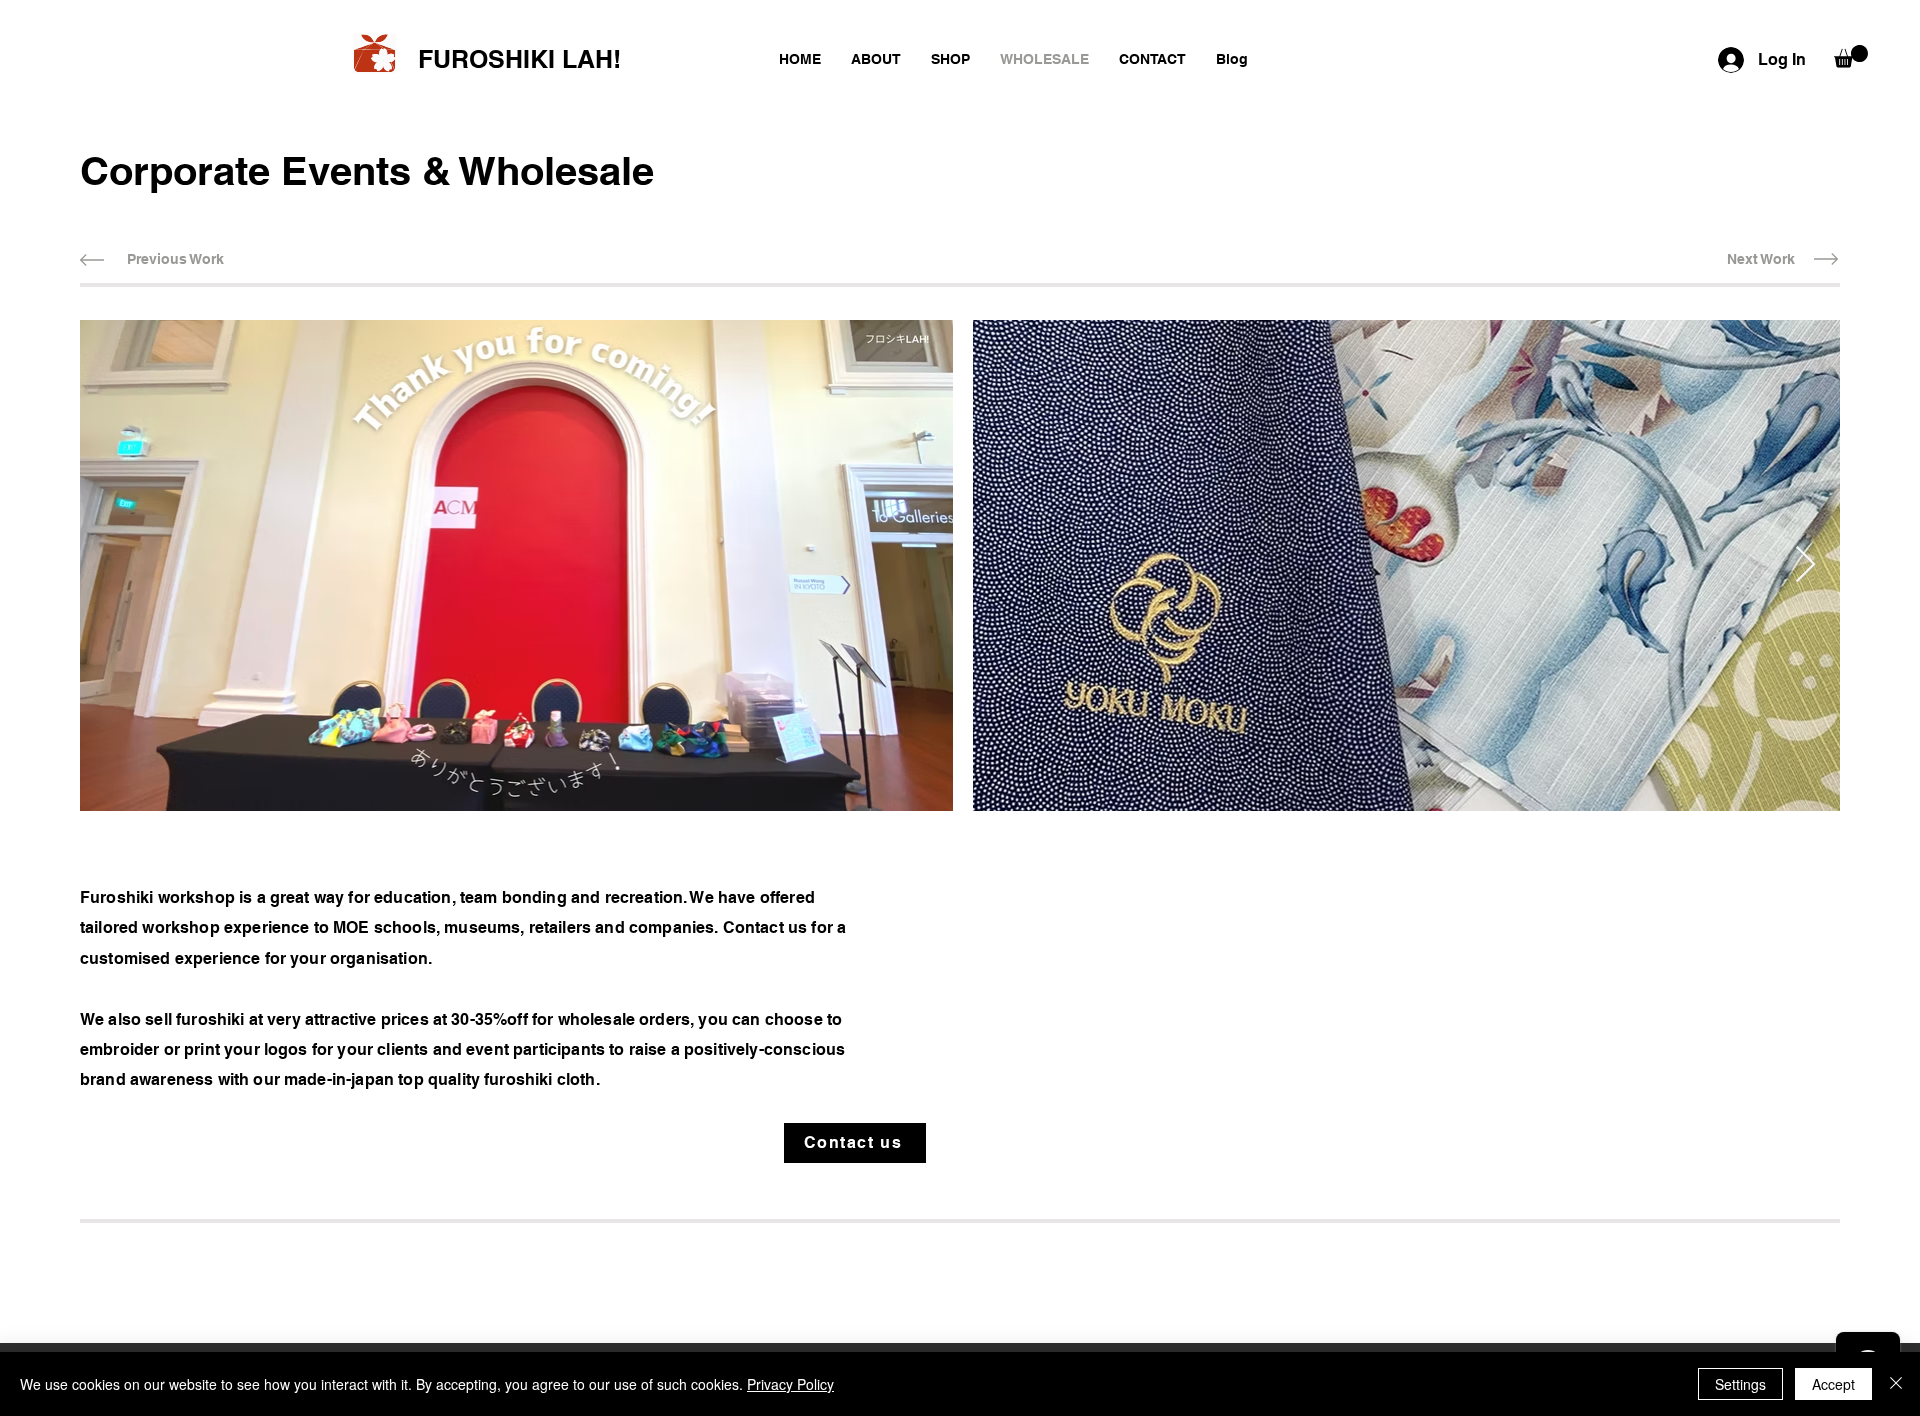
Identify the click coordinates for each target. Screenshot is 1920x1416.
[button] (1851, 56)
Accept (1833, 1384)
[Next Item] (1805, 565)
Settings (1740, 1384)
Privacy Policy (790, 1384)
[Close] (1896, 1384)
